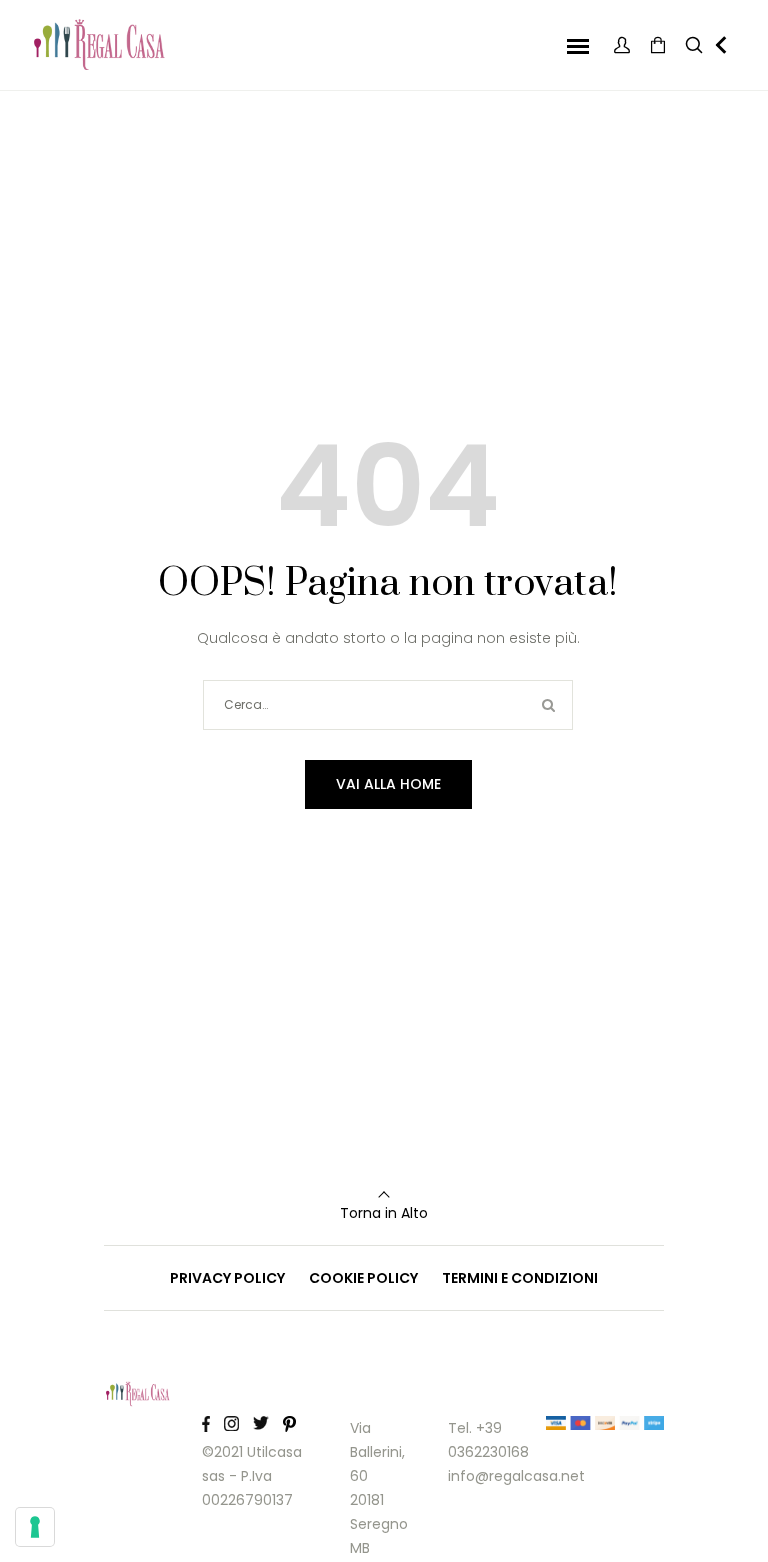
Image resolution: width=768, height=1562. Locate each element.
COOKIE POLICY (363, 1278)
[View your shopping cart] (658, 45)
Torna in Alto (384, 1213)
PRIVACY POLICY (227, 1278)
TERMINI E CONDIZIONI (520, 1278)
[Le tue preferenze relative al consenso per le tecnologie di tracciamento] (35, 1527)
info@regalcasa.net (516, 1476)
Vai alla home (388, 784)
